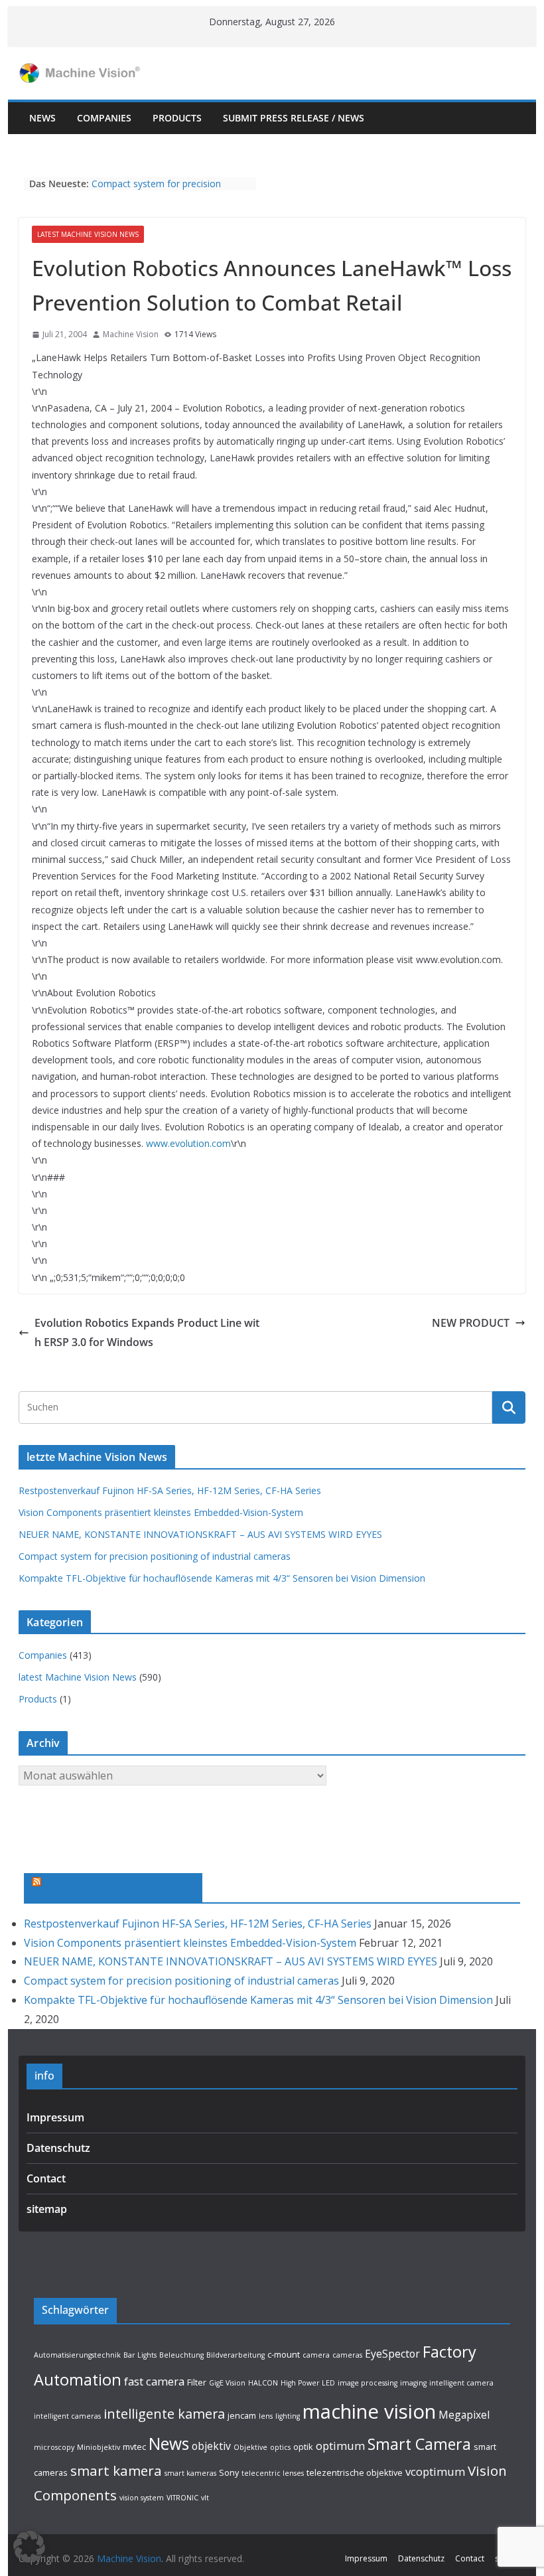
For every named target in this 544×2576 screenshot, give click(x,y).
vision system (142, 2498)
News (42, 118)
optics (280, 2447)
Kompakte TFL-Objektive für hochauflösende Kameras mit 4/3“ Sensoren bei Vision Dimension (222, 1578)
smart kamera (116, 2470)
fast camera (154, 2381)
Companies (104, 118)
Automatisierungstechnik (77, 2355)
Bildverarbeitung (236, 2355)
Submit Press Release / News (294, 118)
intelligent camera (461, 2383)
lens (266, 2416)
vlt (205, 2498)
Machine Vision (131, 334)
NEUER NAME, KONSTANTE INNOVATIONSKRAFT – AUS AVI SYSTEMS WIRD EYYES (200, 1534)
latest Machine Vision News (88, 234)
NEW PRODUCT (471, 1323)
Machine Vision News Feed (119, 1886)
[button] (29, 2547)
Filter (197, 2382)
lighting (288, 2416)
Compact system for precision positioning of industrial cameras (162, 190)
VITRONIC (182, 2498)
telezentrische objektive (355, 2472)
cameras (347, 2355)
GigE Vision (227, 2383)
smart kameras (190, 2473)
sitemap (47, 2209)
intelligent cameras (67, 2416)
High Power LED (308, 2383)
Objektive (250, 2447)
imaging (413, 2383)
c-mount (284, 2354)
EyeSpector (392, 2354)
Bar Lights (140, 2355)
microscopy (54, 2447)
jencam (242, 2415)
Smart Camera (419, 2444)
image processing (368, 2383)
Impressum (55, 2117)
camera (316, 2355)
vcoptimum (435, 2471)
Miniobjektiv (99, 2447)
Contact (46, 2178)
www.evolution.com (188, 1143)
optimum (340, 2446)
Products (177, 118)
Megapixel (464, 2415)
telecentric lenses (273, 2473)
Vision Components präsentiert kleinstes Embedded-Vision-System (161, 1512)
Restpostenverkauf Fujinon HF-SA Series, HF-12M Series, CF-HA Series (170, 1490)
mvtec (134, 2447)
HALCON (263, 2383)
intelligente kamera (164, 2414)
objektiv (211, 2446)
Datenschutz (58, 2148)
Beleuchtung (181, 2355)
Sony (229, 2472)
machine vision (369, 2411)
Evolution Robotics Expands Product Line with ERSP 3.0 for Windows (147, 1332)
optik (303, 2447)
